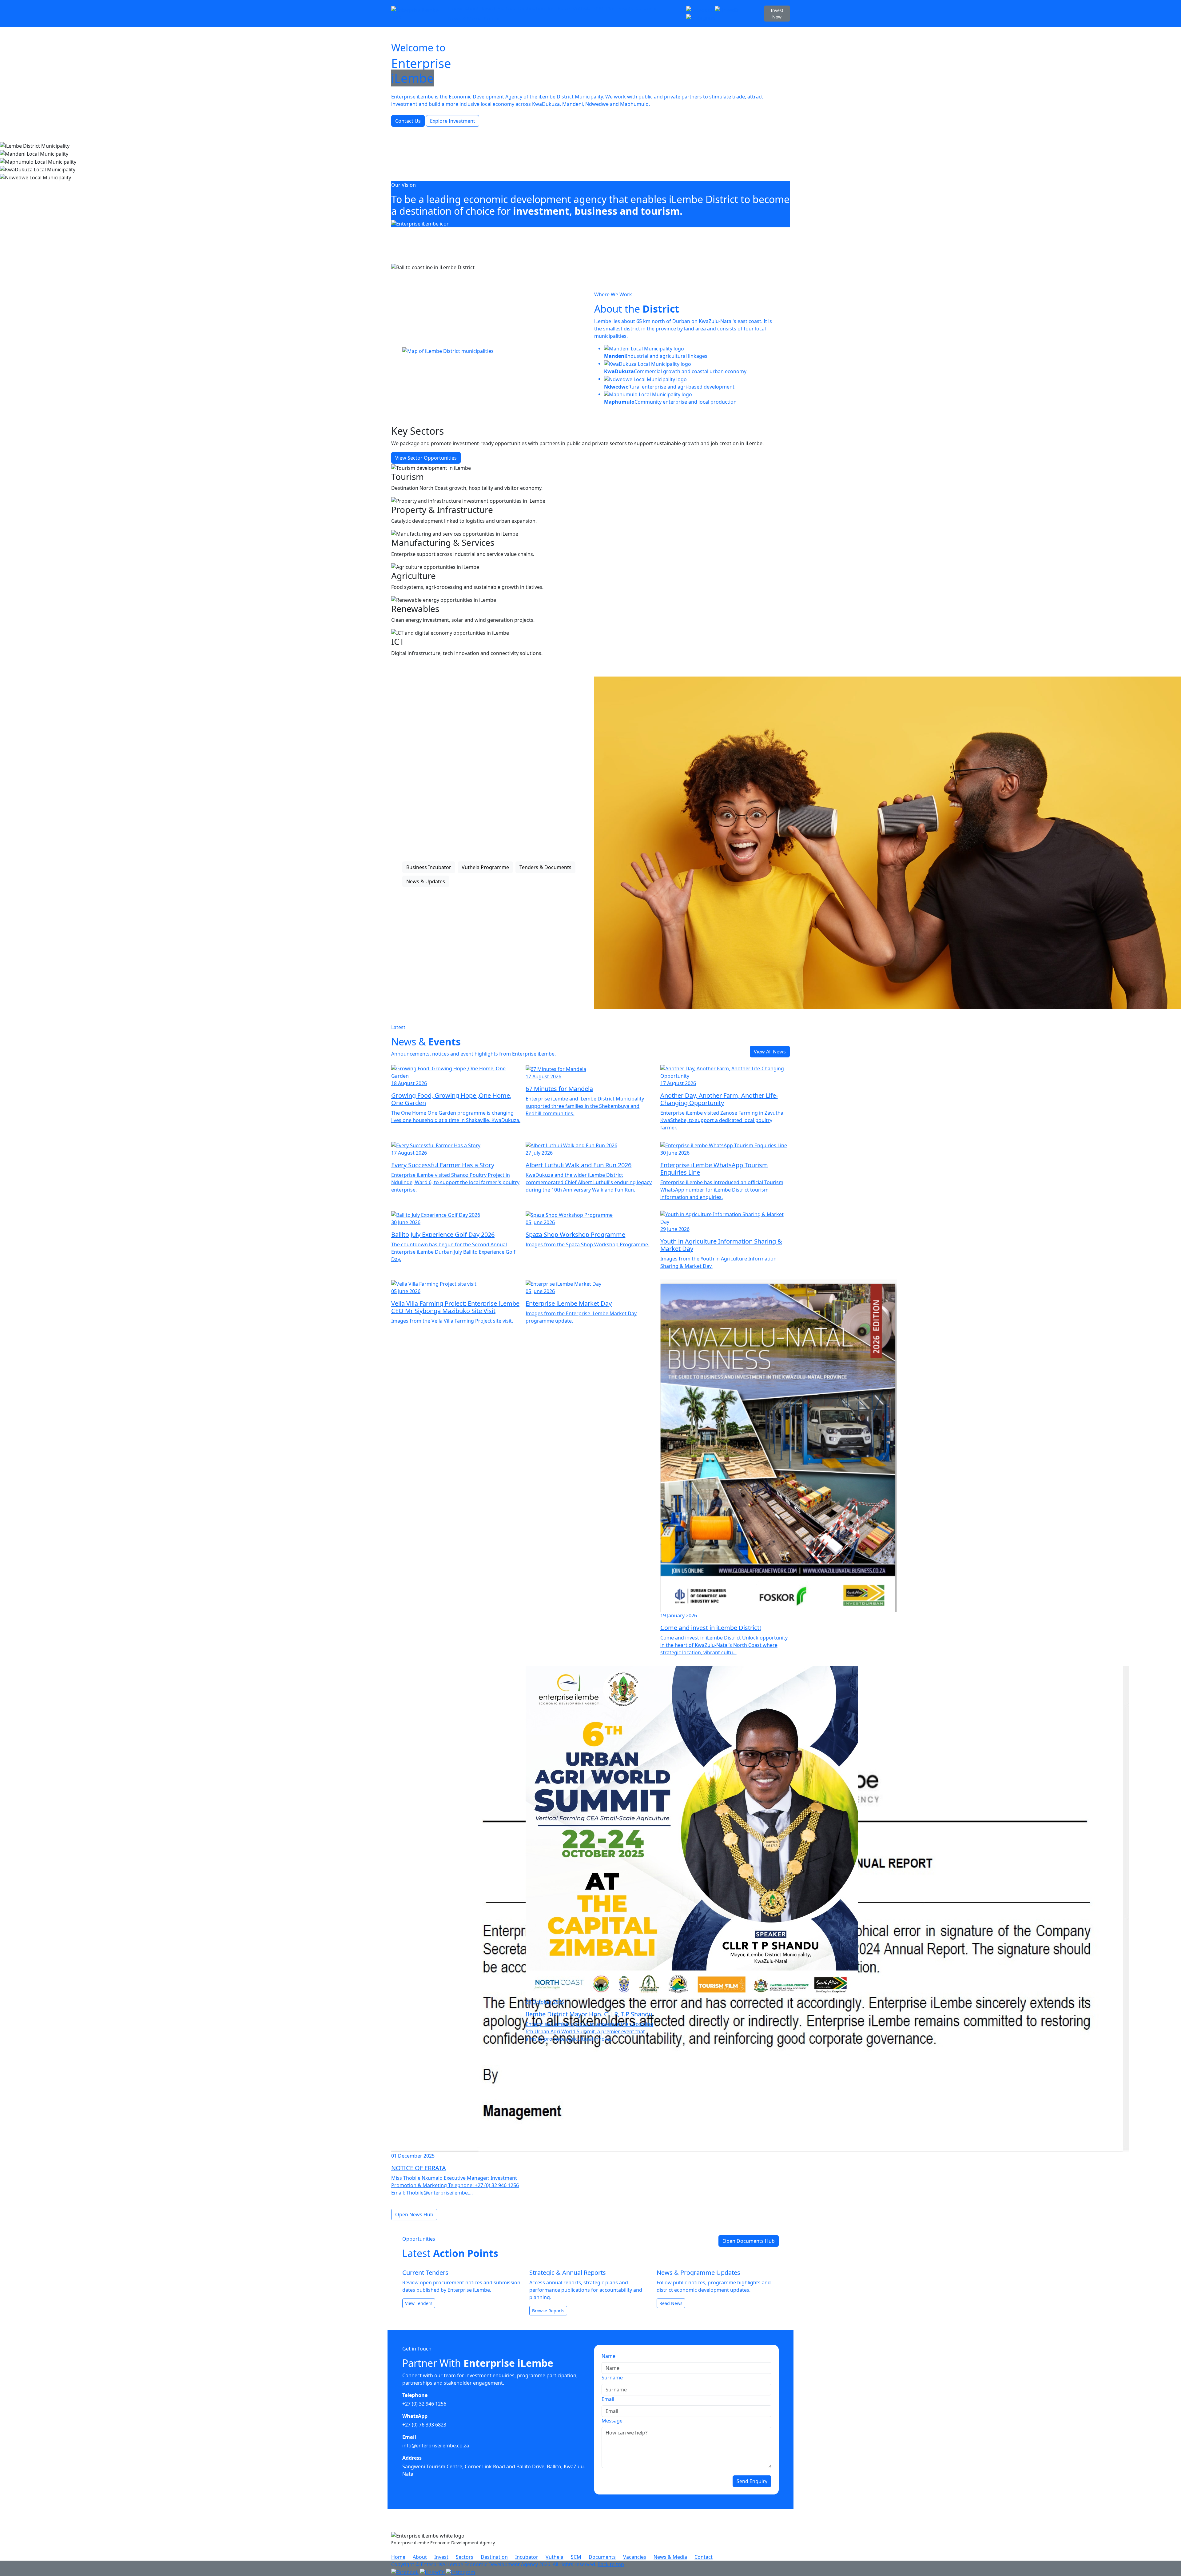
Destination (531, 9)
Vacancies (647, 9)
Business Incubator (429, 867)
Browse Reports (548, 2311)
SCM (598, 9)
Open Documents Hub (749, 2241)
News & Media (465, 18)
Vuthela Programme (485, 867)
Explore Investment (453, 121)
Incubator (559, 9)
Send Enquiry (752, 2481)
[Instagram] (701, 17)
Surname (612, 2378)
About (472, 9)
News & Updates (426, 881)
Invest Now (777, 14)
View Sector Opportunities (426, 458)
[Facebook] (700, 9)
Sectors (507, 9)
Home (455, 9)
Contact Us (408, 121)
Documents (620, 9)
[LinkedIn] (727, 9)
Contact (493, 18)
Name (608, 2356)
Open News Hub (414, 2215)
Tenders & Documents (545, 867)
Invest (488, 9)
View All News (770, 1052)
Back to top (611, 2564)
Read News (671, 2303)
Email (608, 2399)
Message (612, 2421)
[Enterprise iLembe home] (417, 14)
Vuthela (582, 9)
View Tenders (419, 2303)
